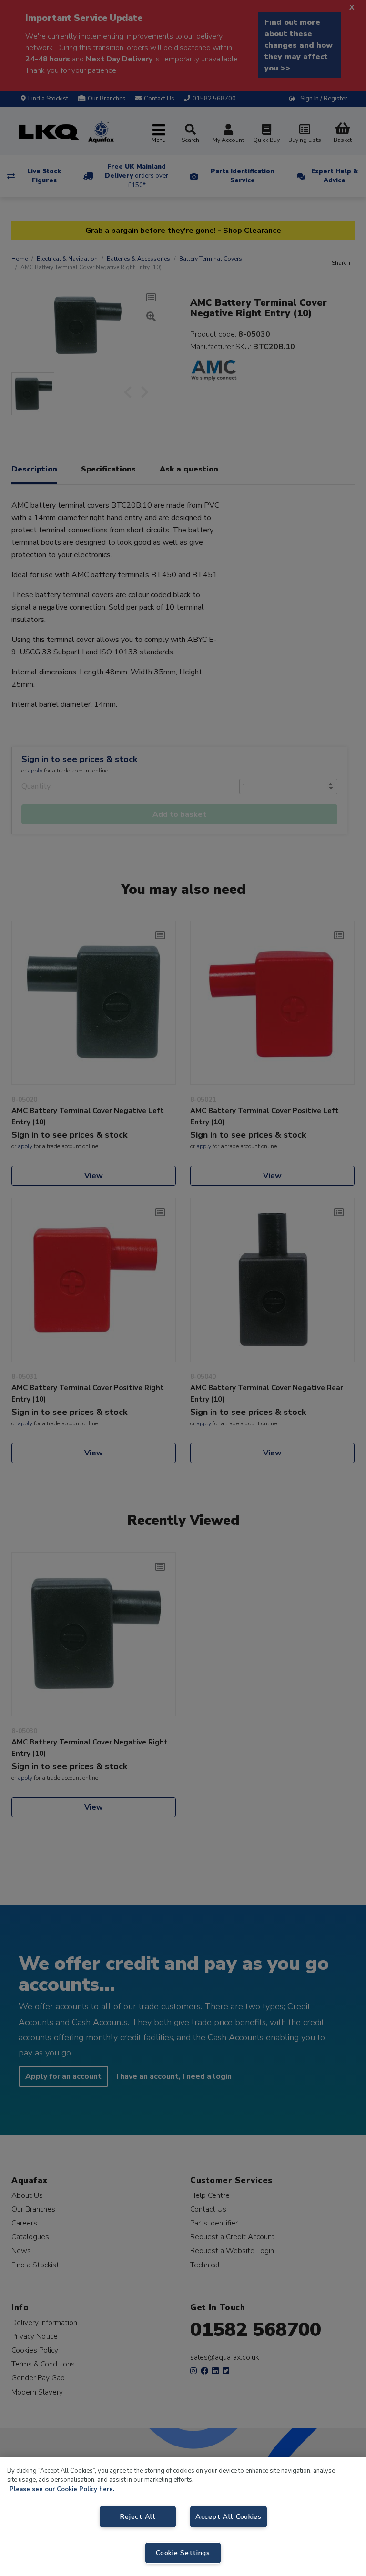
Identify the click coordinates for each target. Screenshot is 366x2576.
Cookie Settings (183, 2553)
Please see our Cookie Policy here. (62, 2489)
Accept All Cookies (229, 2516)
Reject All (137, 2516)
